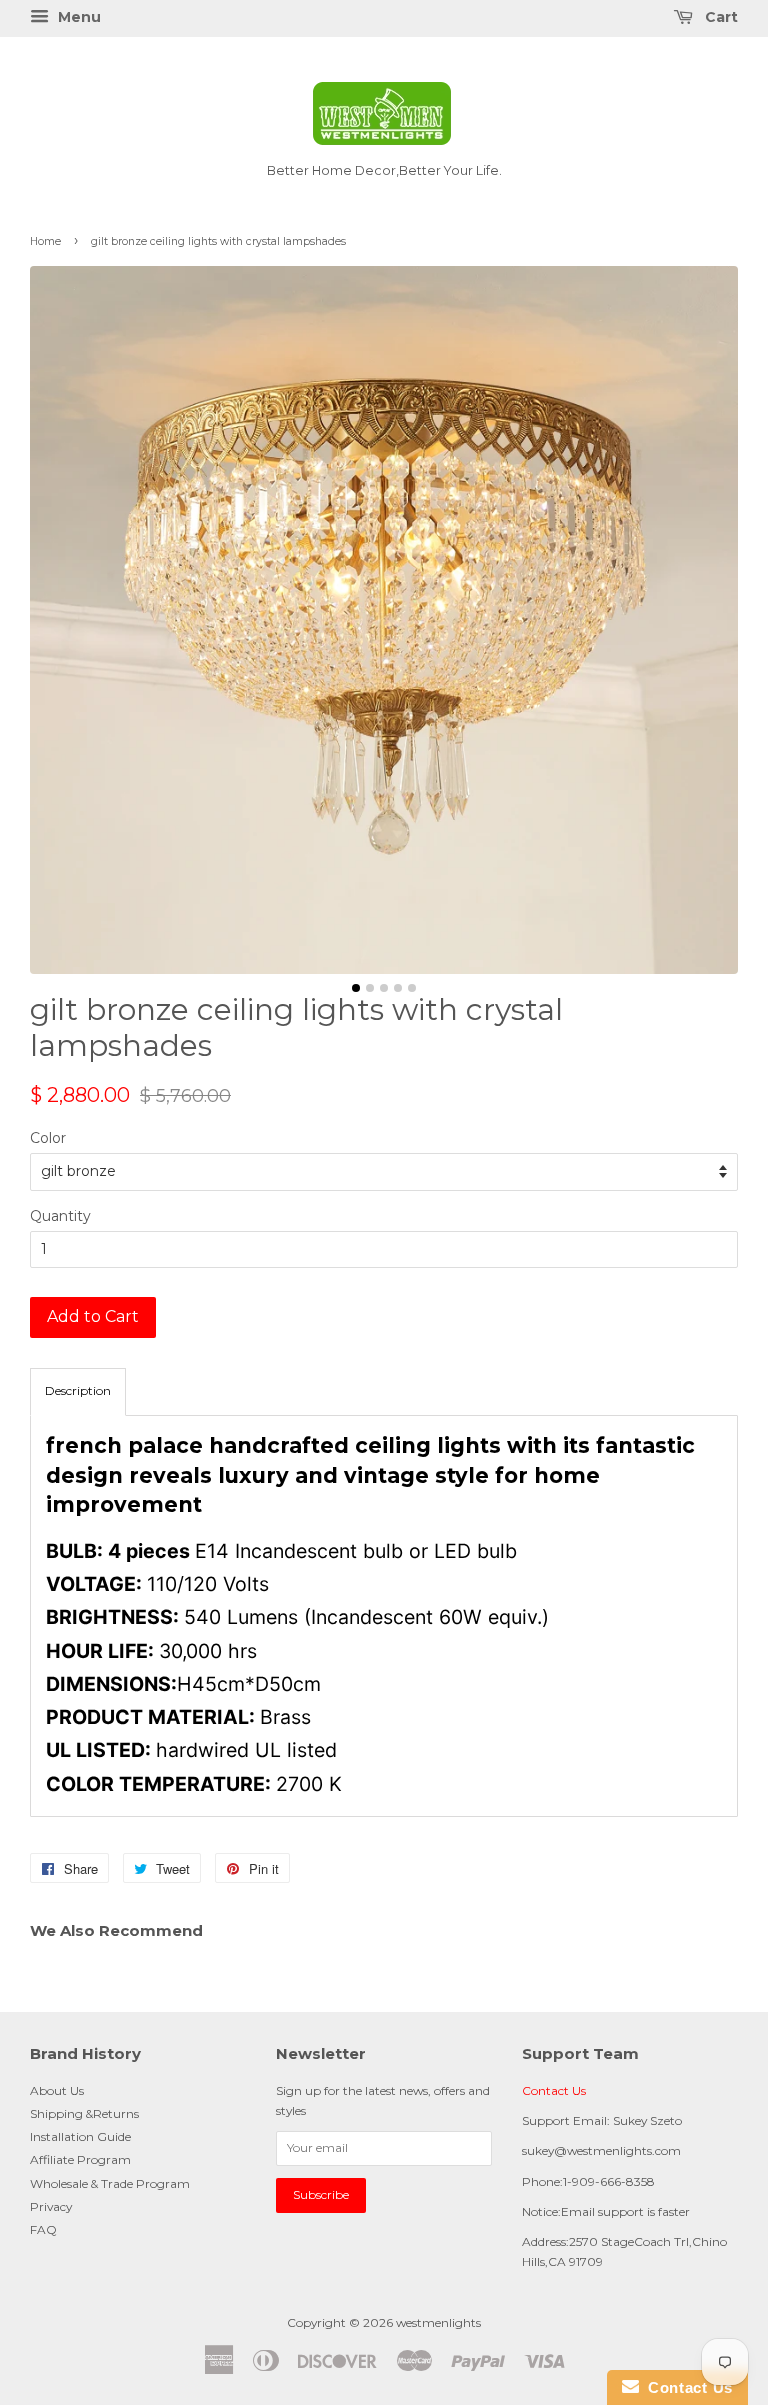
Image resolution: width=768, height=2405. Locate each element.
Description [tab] (78, 1390)
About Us (57, 2090)
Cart (719, 17)
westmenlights (438, 2322)
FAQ (43, 2229)
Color (48, 1138)
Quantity (60, 1216)
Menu (77, 17)
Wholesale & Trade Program (110, 2183)
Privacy (51, 2206)
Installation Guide (80, 2136)
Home (45, 241)
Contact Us (554, 2090)
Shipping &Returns (84, 2113)
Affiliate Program (80, 2159)
